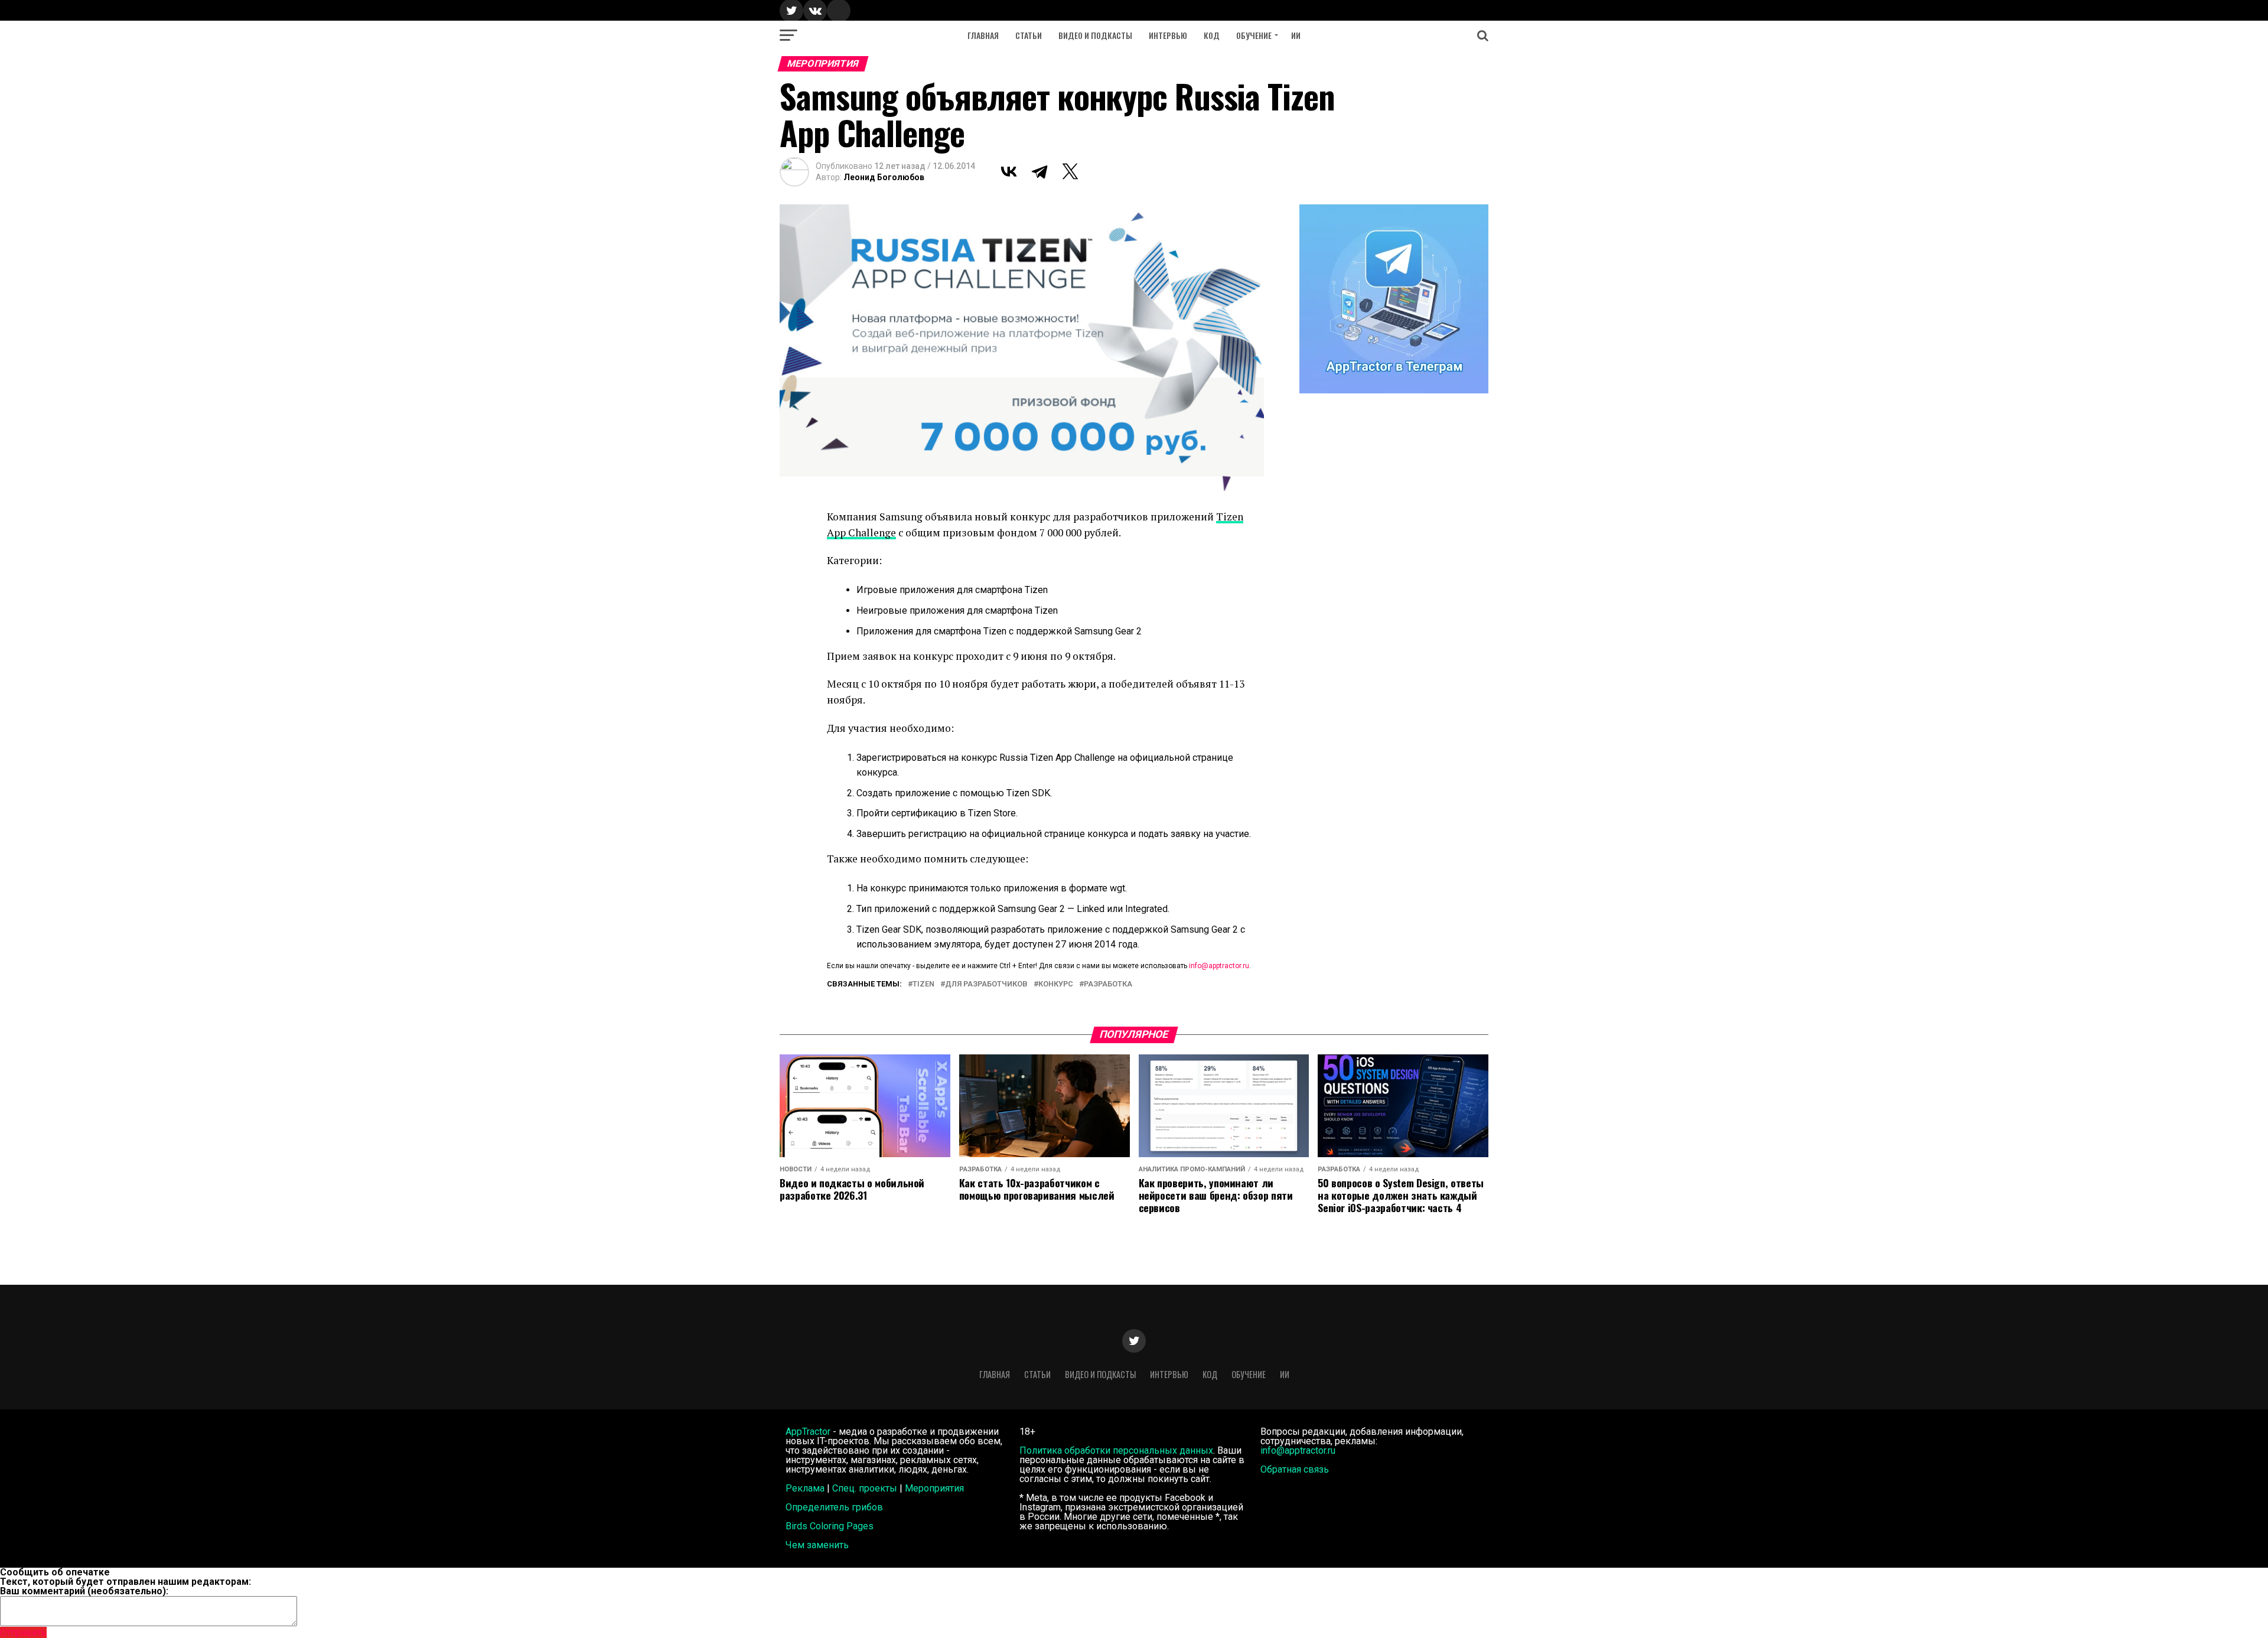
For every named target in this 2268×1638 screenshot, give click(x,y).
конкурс (1056, 984)
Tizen (923, 984)
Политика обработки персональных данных (1116, 1450)
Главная (983, 35)
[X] (1070, 171)
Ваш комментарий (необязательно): (84, 1591)
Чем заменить (817, 1545)
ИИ (1296, 35)
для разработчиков (986, 984)
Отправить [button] (23, 1632)
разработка (1108, 984)
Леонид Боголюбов (884, 177)
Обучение (1254, 35)
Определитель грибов (834, 1507)
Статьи (1029, 35)
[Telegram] (1039, 171)
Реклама (805, 1488)
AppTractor (808, 1432)
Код (1212, 35)
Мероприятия (934, 1488)
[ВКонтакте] (1009, 171)
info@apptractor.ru (1219, 966)
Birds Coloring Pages (830, 1526)
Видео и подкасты (1095, 35)
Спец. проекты (865, 1488)
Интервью (1168, 35)
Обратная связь (1295, 1469)
